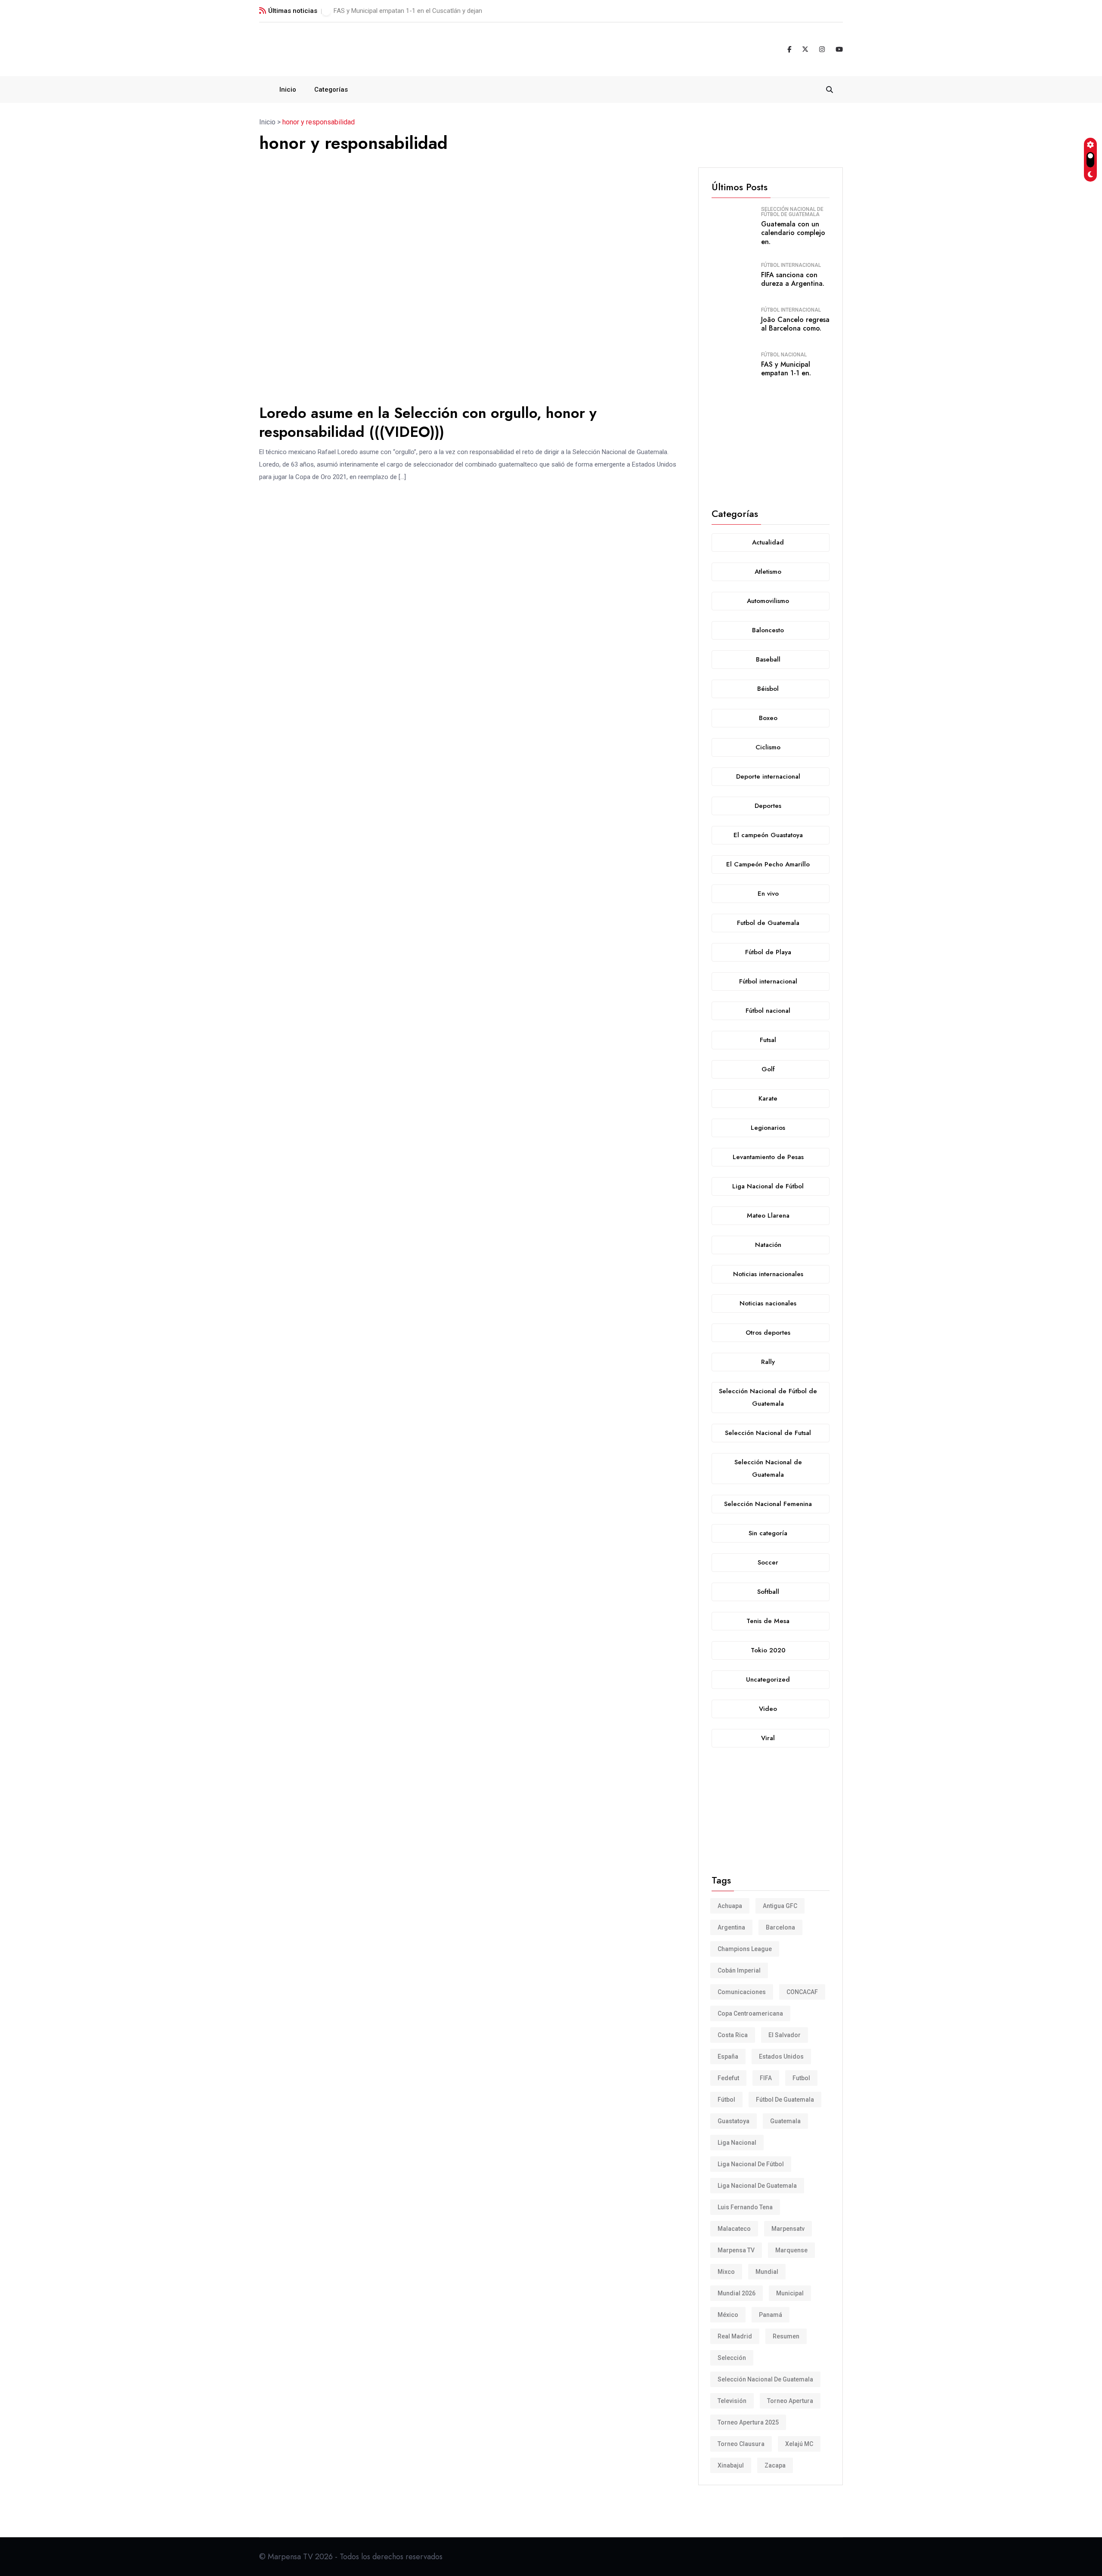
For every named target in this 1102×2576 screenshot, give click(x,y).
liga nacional (737, 2143)
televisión (732, 2401)
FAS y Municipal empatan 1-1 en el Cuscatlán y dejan (408, 11)
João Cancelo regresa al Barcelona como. (795, 324)
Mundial (767, 2272)
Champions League (745, 1949)
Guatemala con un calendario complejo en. (793, 233)
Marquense (791, 2250)
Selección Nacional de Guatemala (765, 2379)
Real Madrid (735, 2336)
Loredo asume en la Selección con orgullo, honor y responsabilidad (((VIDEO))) (428, 422)
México (728, 2315)
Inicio (288, 90)
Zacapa (775, 2465)
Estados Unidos (781, 2056)
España (728, 2056)
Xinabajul (731, 2465)
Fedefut (728, 2078)
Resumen (786, 2336)
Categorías (331, 90)
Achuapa (730, 1906)
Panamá (771, 2315)
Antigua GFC (780, 1906)
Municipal (790, 2293)
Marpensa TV (736, 2250)
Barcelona (780, 1927)
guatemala (785, 2121)
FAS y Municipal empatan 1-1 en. (786, 369)
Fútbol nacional (784, 355)
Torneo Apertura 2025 (748, 2422)
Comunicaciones (742, 1992)
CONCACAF (802, 1992)
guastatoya (734, 2121)
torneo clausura (741, 2444)
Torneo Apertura (790, 2401)
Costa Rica (733, 2035)
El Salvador (785, 2035)
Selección (732, 2358)
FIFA (766, 2078)
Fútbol (726, 2100)
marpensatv (788, 2229)
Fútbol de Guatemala (785, 2100)
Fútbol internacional (791, 265)
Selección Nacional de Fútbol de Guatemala (792, 212)
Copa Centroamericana (750, 2013)
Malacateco (734, 2229)
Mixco (726, 2272)
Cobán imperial (739, 1970)
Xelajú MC (799, 2444)
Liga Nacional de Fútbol (751, 2164)
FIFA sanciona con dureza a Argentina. (793, 279)
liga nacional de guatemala (757, 2186)
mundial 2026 (737, 2293)
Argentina (731, 1927)
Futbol (801, 2078)
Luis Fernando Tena (745, 2207)
